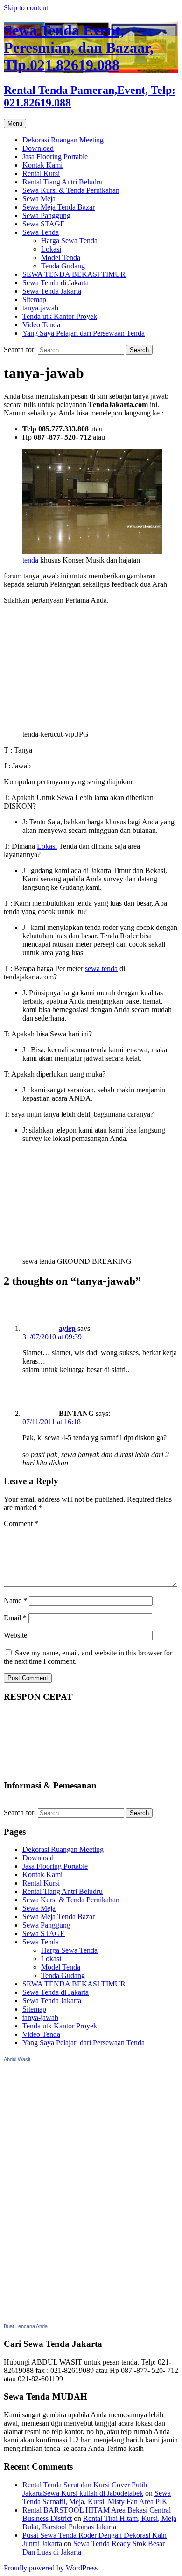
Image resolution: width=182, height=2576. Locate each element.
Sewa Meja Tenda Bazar (59, 207)
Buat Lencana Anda (26, 2326)
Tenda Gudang (63, 266)
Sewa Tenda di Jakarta (56, 283)
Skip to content (26, 8)
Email (15, 1618)
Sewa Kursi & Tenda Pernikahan (71, 190)
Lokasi (51, 249)
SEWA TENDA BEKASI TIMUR (74, 274)
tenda (30, 560)
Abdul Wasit (17, 2059)
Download (38, 148)
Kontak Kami (42, 165)
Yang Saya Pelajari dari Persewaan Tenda (84, 333)
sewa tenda (101, 968)
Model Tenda (61, 257)
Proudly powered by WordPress (51, 2568)
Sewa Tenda (41, 232)
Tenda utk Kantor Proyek (60, 316)
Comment (21, 1524)
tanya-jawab (40, 308)
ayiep (67, 1328)
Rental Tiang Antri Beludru (63, 182)
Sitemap (34, 299)
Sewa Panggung (46, 215)
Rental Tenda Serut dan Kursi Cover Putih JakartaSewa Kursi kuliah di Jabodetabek (85, 2489)
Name (15, 1601)
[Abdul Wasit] (50, 2317)
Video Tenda (41, 325)
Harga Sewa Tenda (69, 241)
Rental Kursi (41, 173)
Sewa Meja (39, 199)
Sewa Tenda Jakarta (52, 291)
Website (15, 1635)
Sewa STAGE (44, 224)
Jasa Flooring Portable (55, 157)
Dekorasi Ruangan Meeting (63, 140)
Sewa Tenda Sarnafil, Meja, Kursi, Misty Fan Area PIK (97, 2497)
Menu (15, 123)
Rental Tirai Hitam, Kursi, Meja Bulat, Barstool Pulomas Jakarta (99, 2523)
